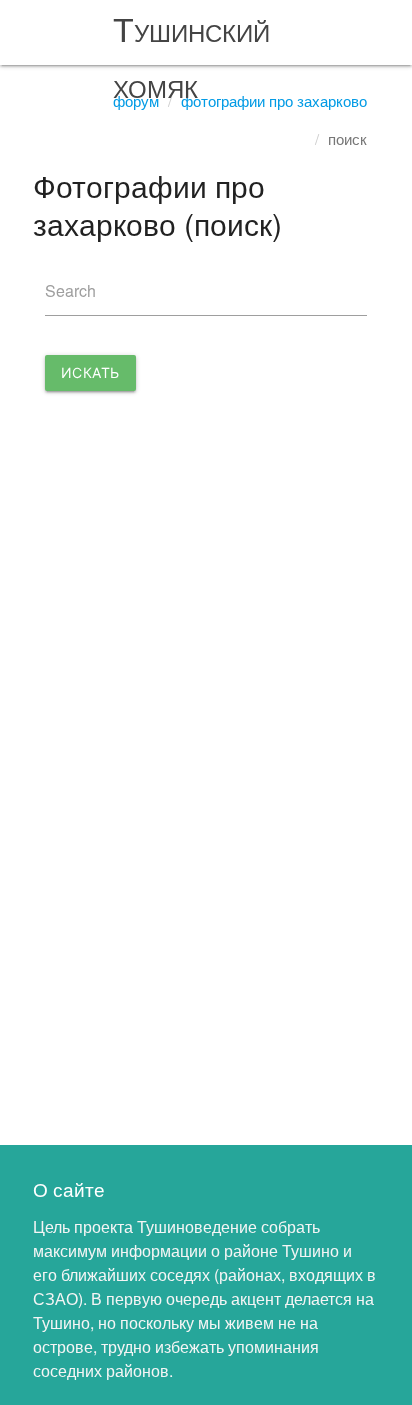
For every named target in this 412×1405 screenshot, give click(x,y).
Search (70, 290)
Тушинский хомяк (191, 55)
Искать (90, 372)
